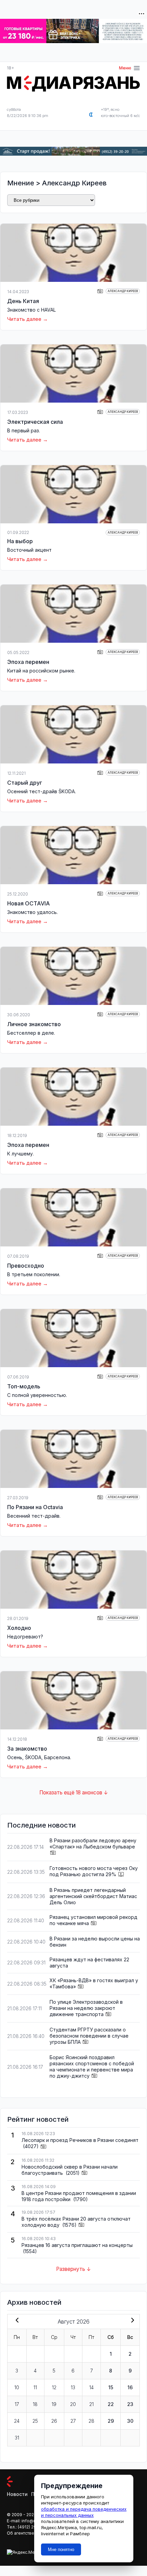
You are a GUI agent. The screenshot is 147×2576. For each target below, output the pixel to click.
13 (73, 2387)
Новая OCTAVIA (29, 903)
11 (35, 2387)
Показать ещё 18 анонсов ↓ (74, 1793)
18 (35, 2404)
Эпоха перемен (28, 662)
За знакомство (27, 1749)
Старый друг (25, 783)
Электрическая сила (35, 422)
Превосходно (26, 1266)
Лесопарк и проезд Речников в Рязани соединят (80, 2140)
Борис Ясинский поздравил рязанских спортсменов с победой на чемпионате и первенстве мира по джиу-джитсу (92, 2067)
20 (73, 2404)
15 (111, 2387)
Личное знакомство (34, 1024)
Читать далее (24, 319)
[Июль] (16, 2321)
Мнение (21, 183)
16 (130, 2387)
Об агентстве (21, 2533)
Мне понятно (61, 2549)
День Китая (23, 301)
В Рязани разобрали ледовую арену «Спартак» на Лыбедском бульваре (93, 1843)
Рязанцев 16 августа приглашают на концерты (77, 2245)
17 (17, 2404)
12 (54, 2387)
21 (91, 2404)
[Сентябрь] (131, 2321)
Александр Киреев (74, 183)
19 (54, 2404)
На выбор (20, 541)
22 (111, 2404)
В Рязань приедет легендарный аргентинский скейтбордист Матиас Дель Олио (93, 1896)
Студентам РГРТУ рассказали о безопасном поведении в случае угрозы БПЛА (89, 2036)
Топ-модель (24, 1386)
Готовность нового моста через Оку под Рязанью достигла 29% (94, 1871)
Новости (17, 2494)
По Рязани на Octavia (35, 1507)
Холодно (19, 1628)
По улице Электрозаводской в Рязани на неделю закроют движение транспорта (86, 2008)
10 (17, 2387)
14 (91, 2387)
